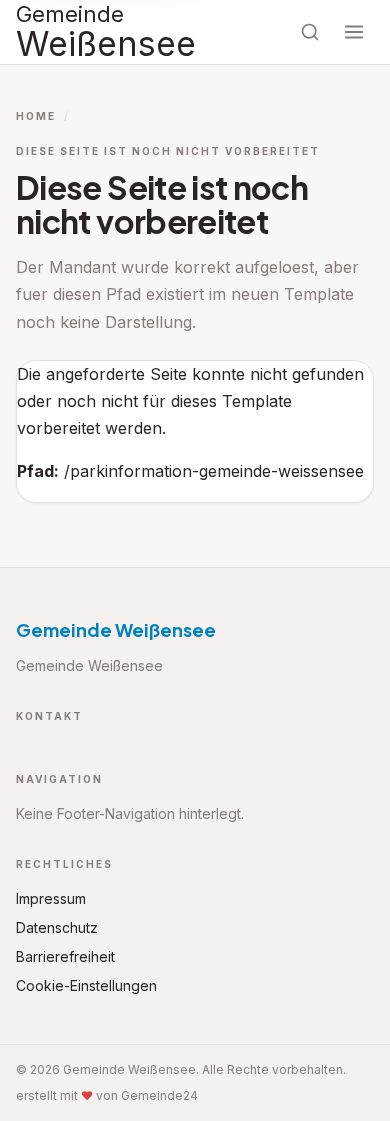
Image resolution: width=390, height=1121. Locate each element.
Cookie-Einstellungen (86, 985)
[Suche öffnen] (310, 32)
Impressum (51, 898)
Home (36, 116)
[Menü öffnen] (354, 32)
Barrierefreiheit (65, 956)
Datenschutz (57, 927)
